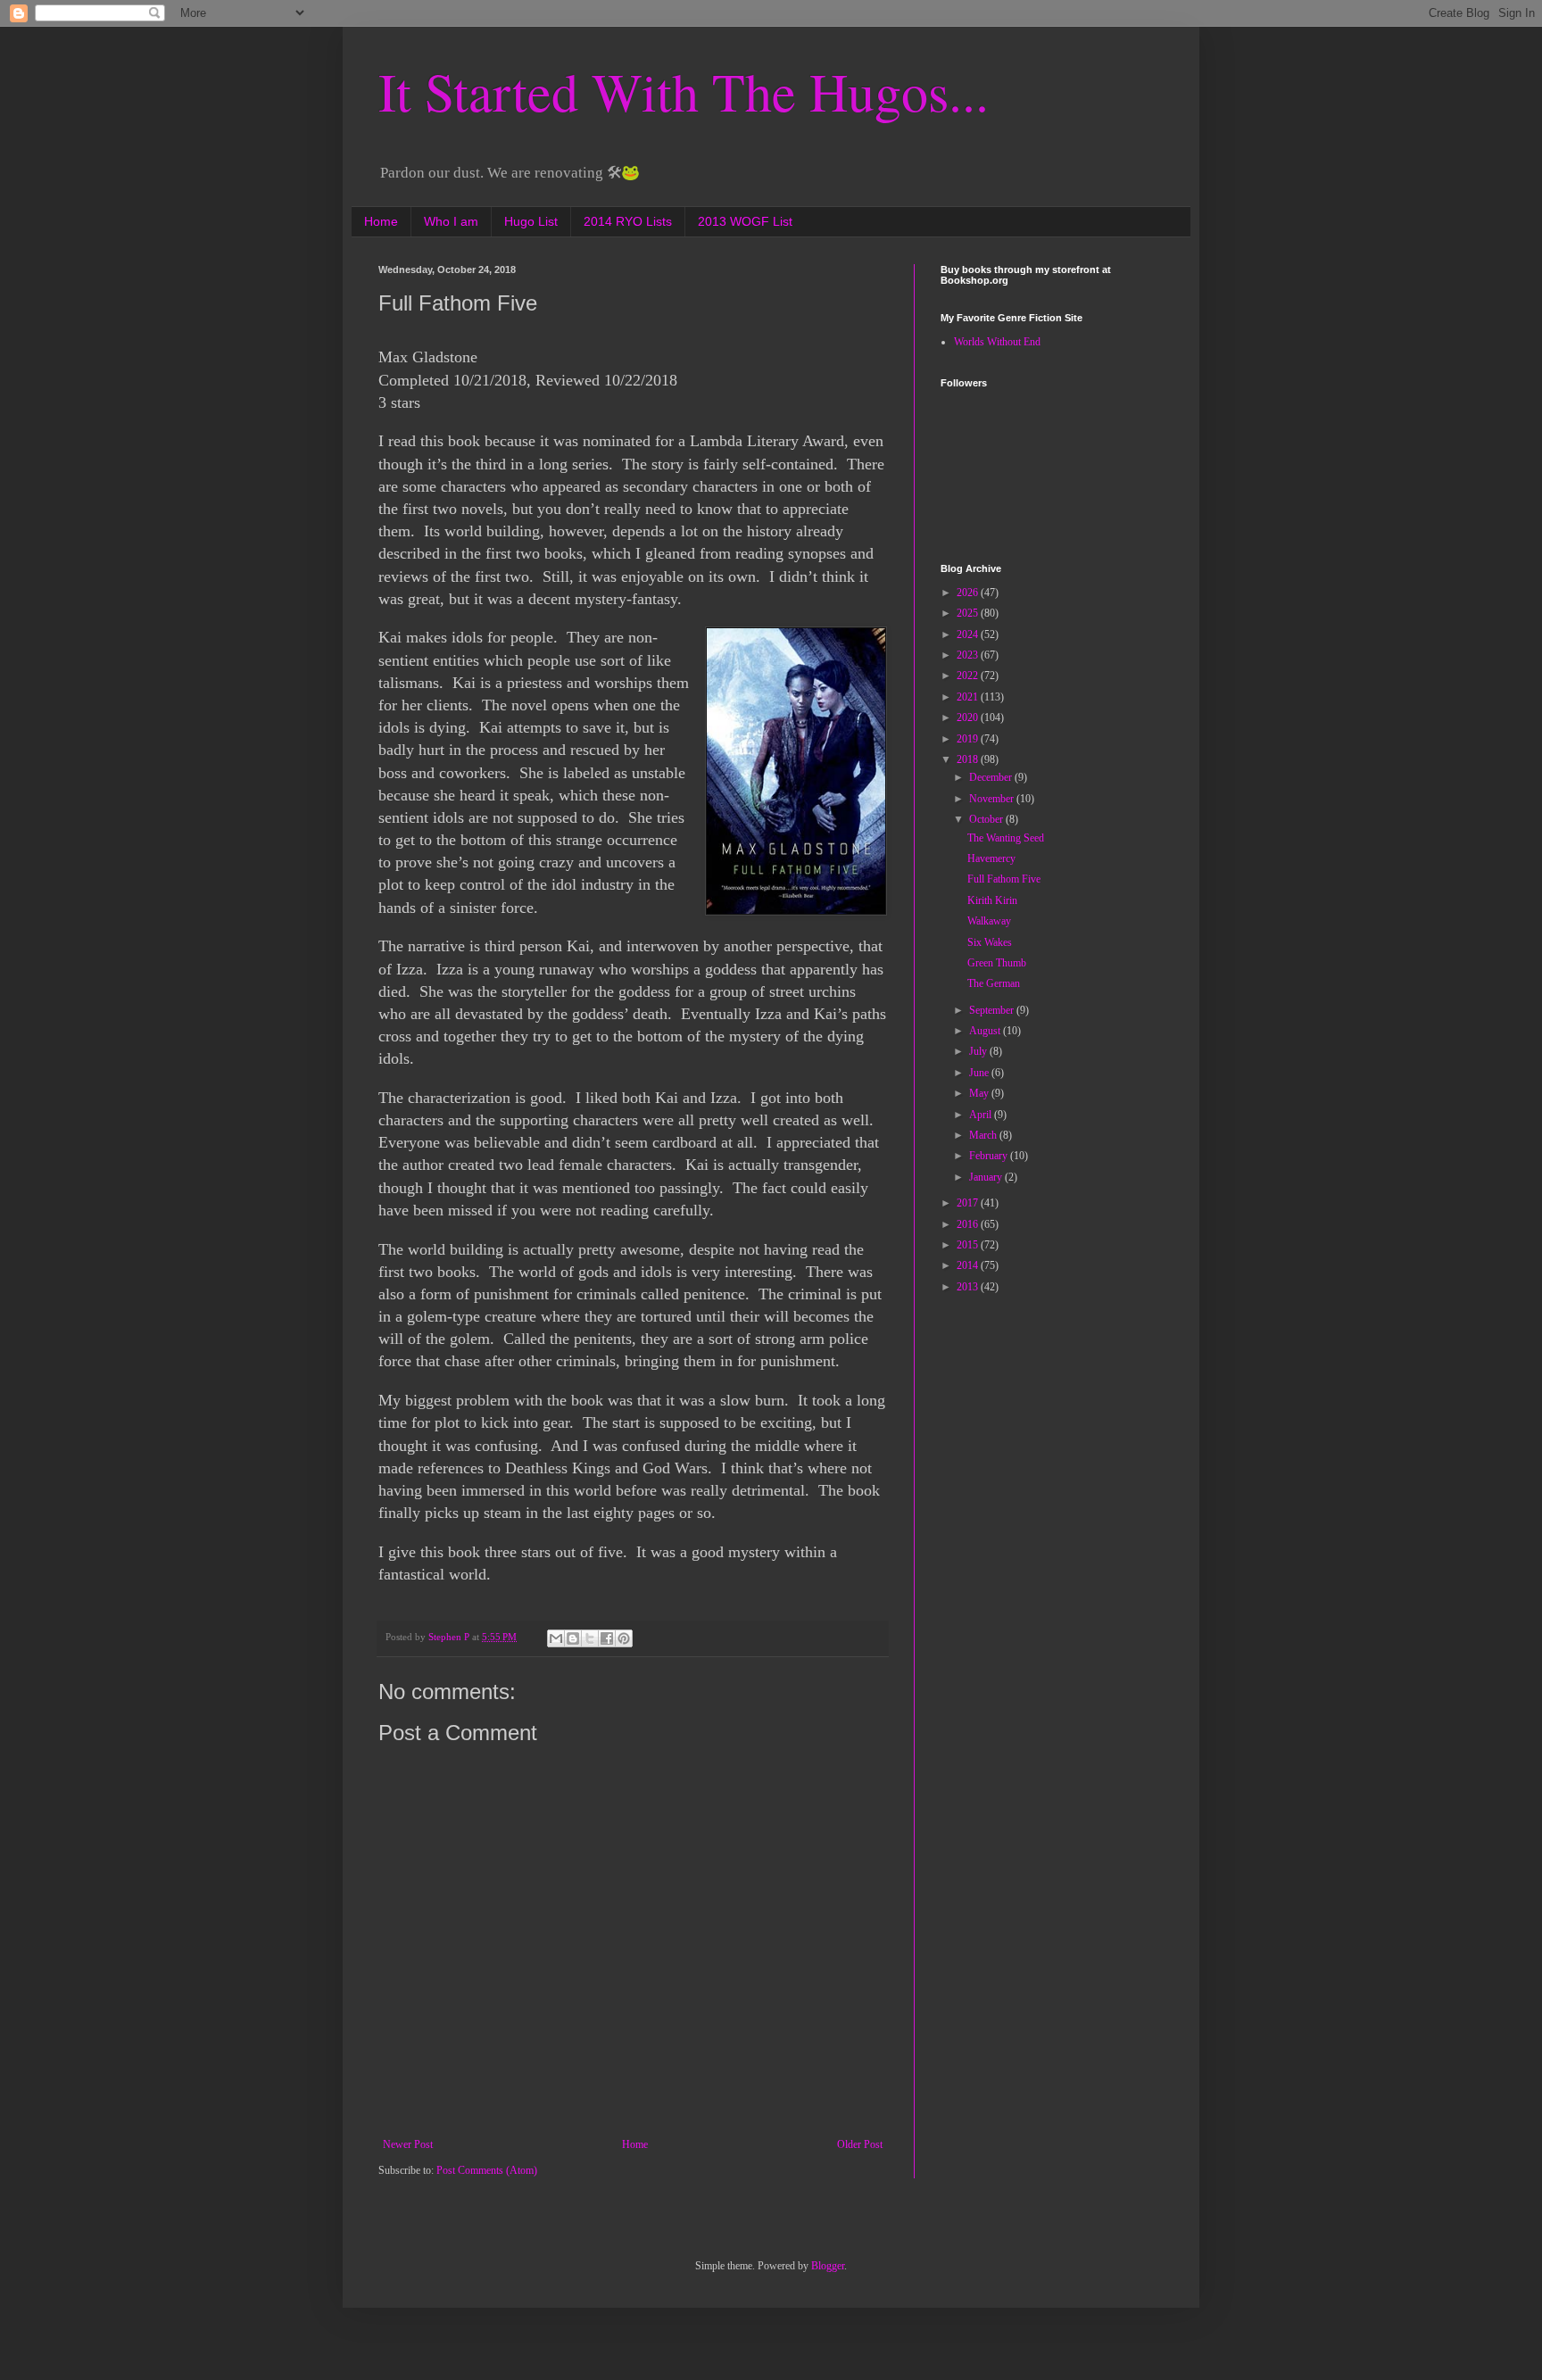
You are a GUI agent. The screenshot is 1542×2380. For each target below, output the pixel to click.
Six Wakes (990, 942)
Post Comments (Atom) (487, 2170)
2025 (969, 613)
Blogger (828, 2266)
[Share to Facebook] (607, 1638)
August (986, 1031)
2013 (969, 1287)
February (990, 1156)
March (984, 1135)
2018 (969, 759)
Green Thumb (997, 963)
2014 (969, 1265)
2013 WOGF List (745, 221)
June (980, 1073)
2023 (969, 655)
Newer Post (408, 2144)
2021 (969, 697)
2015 (969, 1245)
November (993, 799)
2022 (969, 676)
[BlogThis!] (573, 1638)
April (982, 1115)
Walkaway (989, 921)
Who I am (451, 221)
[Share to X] (590, 1638)
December (992, 777)
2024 (969, 634)
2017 (969, 1203)
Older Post (860, 2144)
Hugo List (531, 221)
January (987, 1177)
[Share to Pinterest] (624, 1638)
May (980, 1093)
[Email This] (556, 1638)
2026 (969, 593)
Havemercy (991, 858)
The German (994, 983)
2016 (969, 1224)
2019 (969, 739)
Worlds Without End (997, 342)
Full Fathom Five (1004, 879)
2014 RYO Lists (628, 221)
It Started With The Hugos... (684, 91)
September (993, 1010)
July (979, 1051)
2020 (969, 717)
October (987, 819)
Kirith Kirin (992, 900)
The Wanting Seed (1006, 838)
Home (381, 221)
